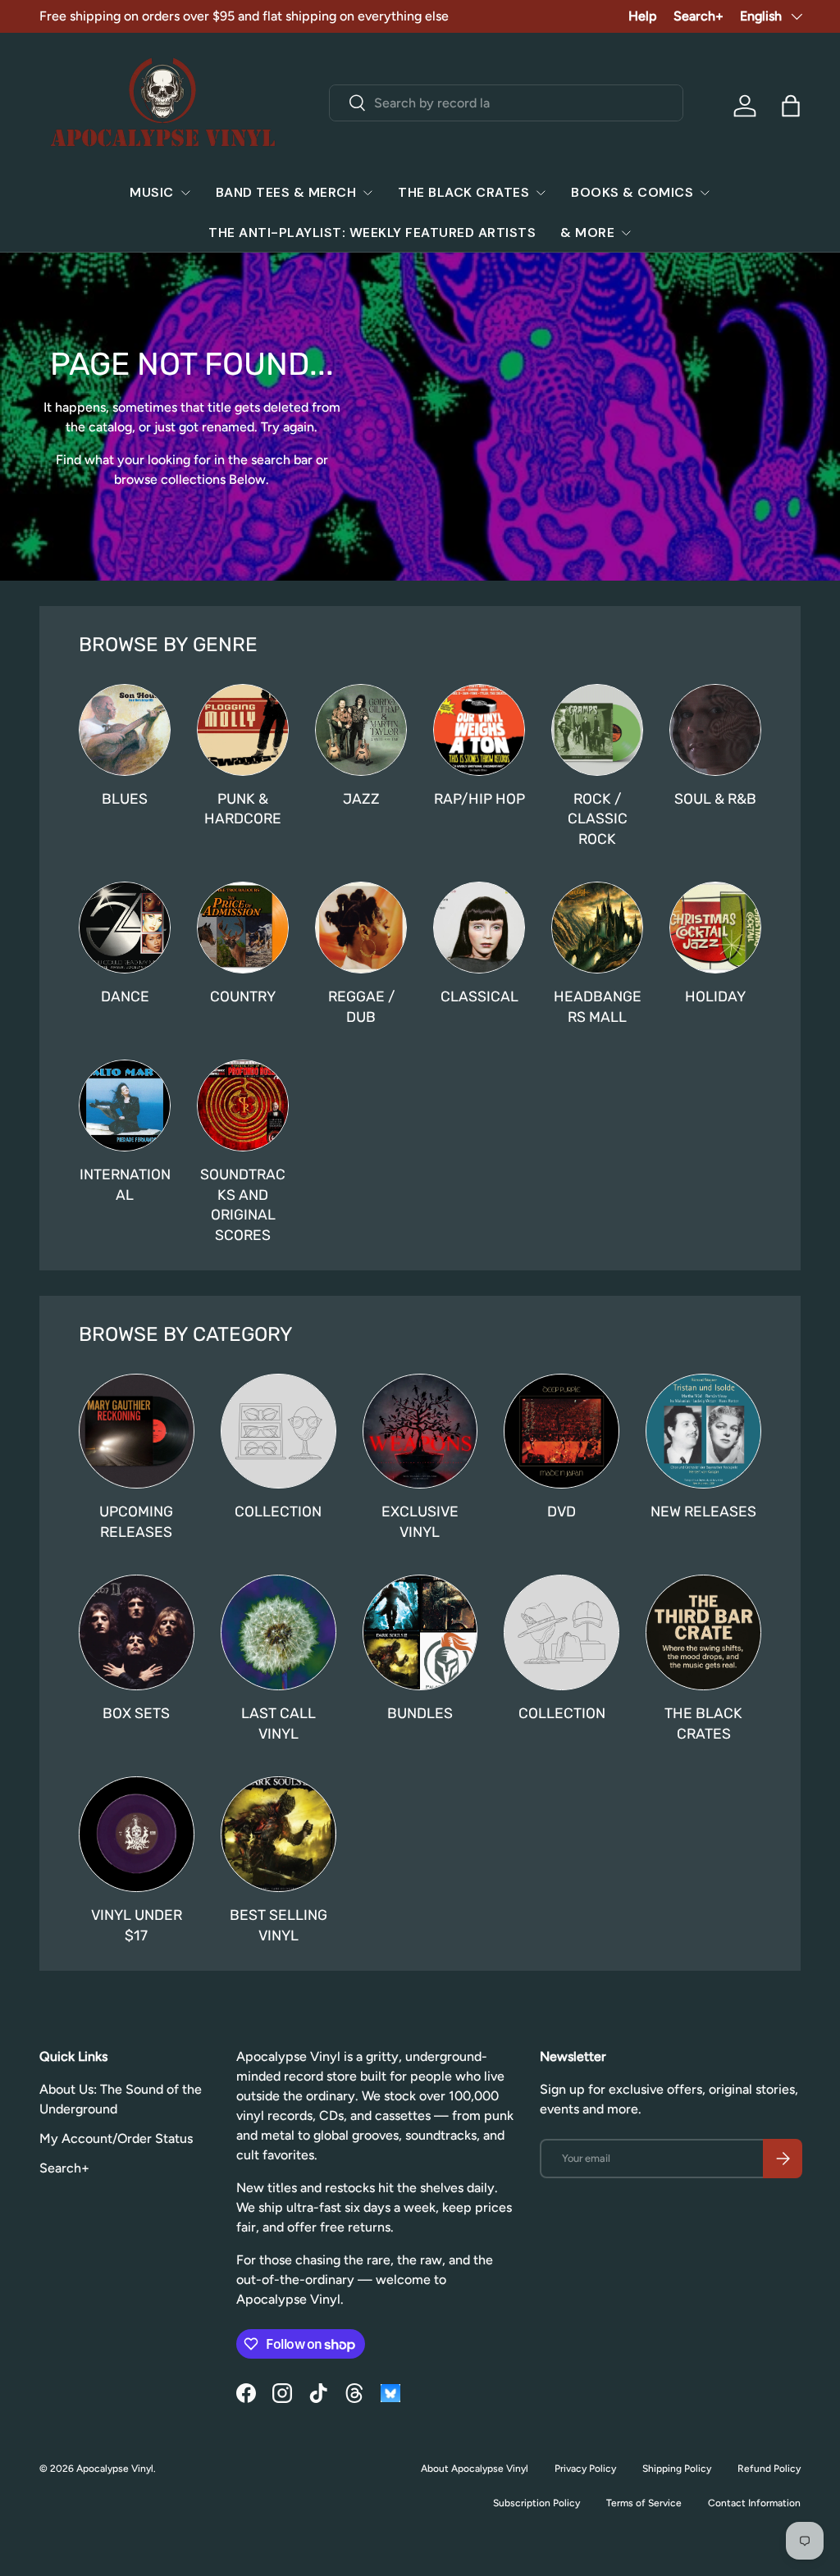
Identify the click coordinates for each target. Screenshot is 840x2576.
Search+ (698, 16)
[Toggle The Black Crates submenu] (541, 193)
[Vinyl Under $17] (137, 1834)
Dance (125, 996)
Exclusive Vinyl (420, 1522)
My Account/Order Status (116, 2138)
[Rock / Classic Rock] (597, 730)
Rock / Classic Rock (598, 819)
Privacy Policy (585, 2469)
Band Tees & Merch (286, 192)
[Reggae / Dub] (361, 928)
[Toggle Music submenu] (185, 193)
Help (643, 16)
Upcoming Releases (136, 1522)
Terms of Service (644, 2503)
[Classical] (479, 928)
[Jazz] (361, 730)
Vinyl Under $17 (137, 1925)
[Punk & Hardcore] (243, 730)
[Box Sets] (137, 1632)
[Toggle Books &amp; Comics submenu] (705, 193)
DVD (562, 1511)
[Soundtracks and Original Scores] (243, 1106)
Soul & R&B (715, 799)
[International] (125, 1106)
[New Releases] (703, 1432)
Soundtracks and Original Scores (243, 1205)
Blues (125, 799)
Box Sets (136, 1713)
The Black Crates (463, 192)
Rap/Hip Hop (479, 799)
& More (587, 233)
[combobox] (507, 103)
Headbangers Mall (598, 1007)
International (125, 1185)
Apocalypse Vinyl (115, 2469)
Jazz (361, 799)
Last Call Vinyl (278, 1723)
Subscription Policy (536, 2503)
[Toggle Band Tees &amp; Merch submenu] (367, 193)
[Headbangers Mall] (597, 928)
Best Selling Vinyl (278, 1925)
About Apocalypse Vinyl (475, 2469)
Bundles (420, 1713)
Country (243, 996)
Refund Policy (769, 2469)
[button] (791, 106)
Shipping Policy (677, 2469)
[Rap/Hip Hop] (479, 730)
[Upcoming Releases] (137, 1432)
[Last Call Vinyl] (278, 1632)
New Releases (703, 1511)
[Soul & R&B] (715, 730)
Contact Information (754, 2503)
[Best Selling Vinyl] (278, 1834)
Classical (479, 996)
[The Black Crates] (703, 1632)
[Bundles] (420, 1632)
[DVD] (562, 1432)
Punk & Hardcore (243, 809)
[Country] (243, 928)
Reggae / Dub (361, 1007)
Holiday (715, 996)
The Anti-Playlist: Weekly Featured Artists (372, 233)
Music (152, 192)
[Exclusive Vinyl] (420, 1432)
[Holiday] (715, 928)
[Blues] (125, 730)
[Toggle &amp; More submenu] (626, 233)
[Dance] (125, 928)
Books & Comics (632, 192)
